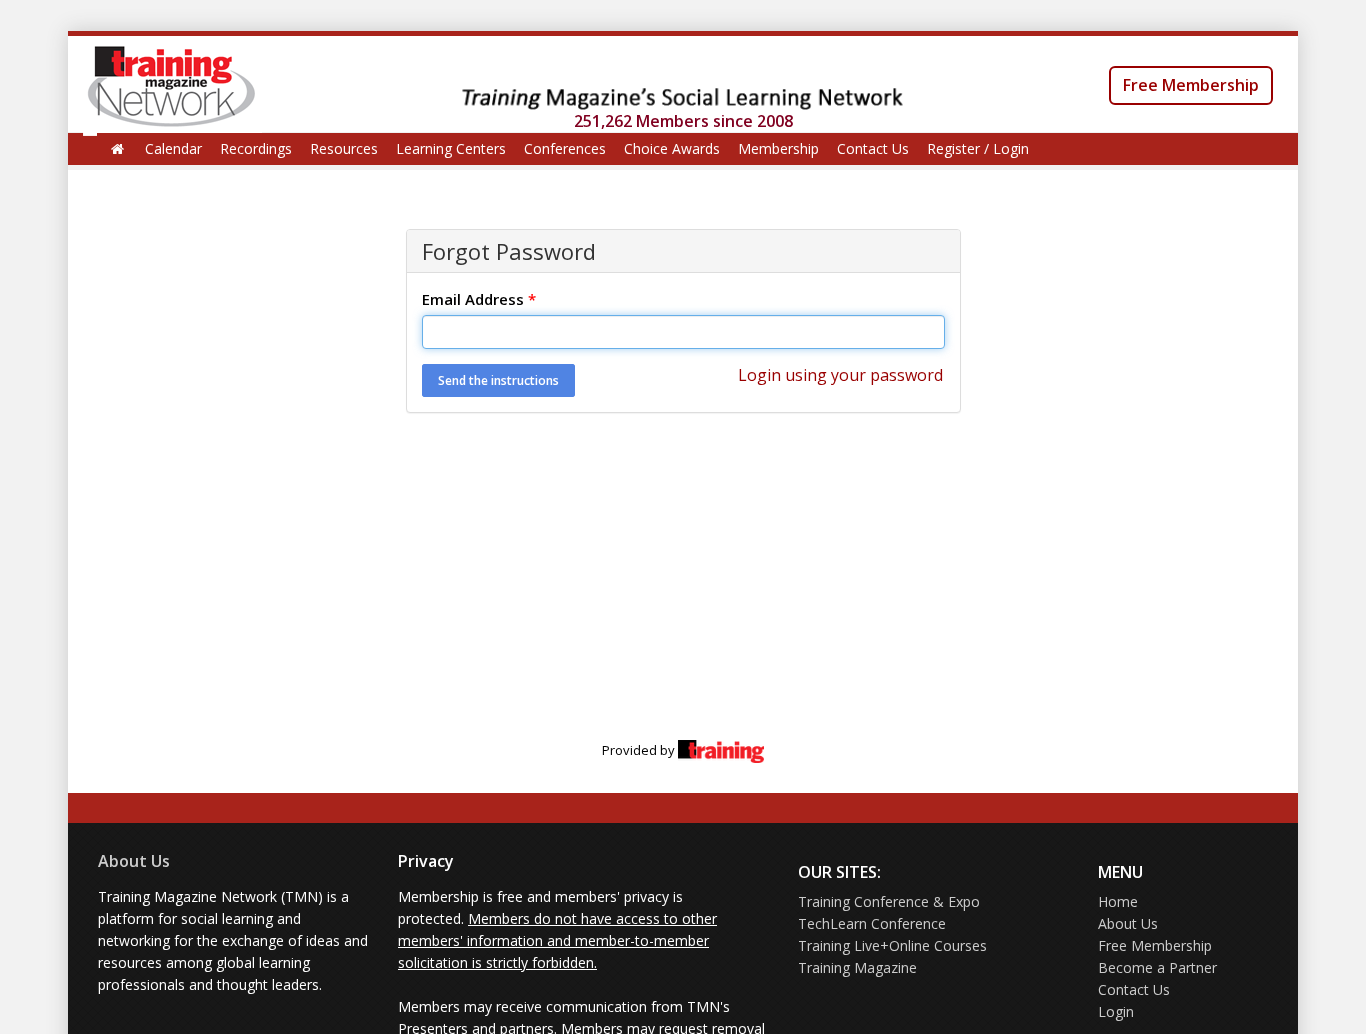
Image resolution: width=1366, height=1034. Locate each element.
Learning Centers (451, 148)
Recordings (256, 148)
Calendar (173, 148)
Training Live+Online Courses (892, 945)
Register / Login (978, 148)
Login (1116, 1011)
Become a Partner (1157, 967)
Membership (778, 148)
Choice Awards (672, 148)
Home (1118, 901)
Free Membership (1191, 85)
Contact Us (873, 148)
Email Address (479, 299)
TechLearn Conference (872, 923)
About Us (134, 861)
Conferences (565, 148)
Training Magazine (857, 967)
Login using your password (840, 375)
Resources (344, 148)
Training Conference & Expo (889, 901)
